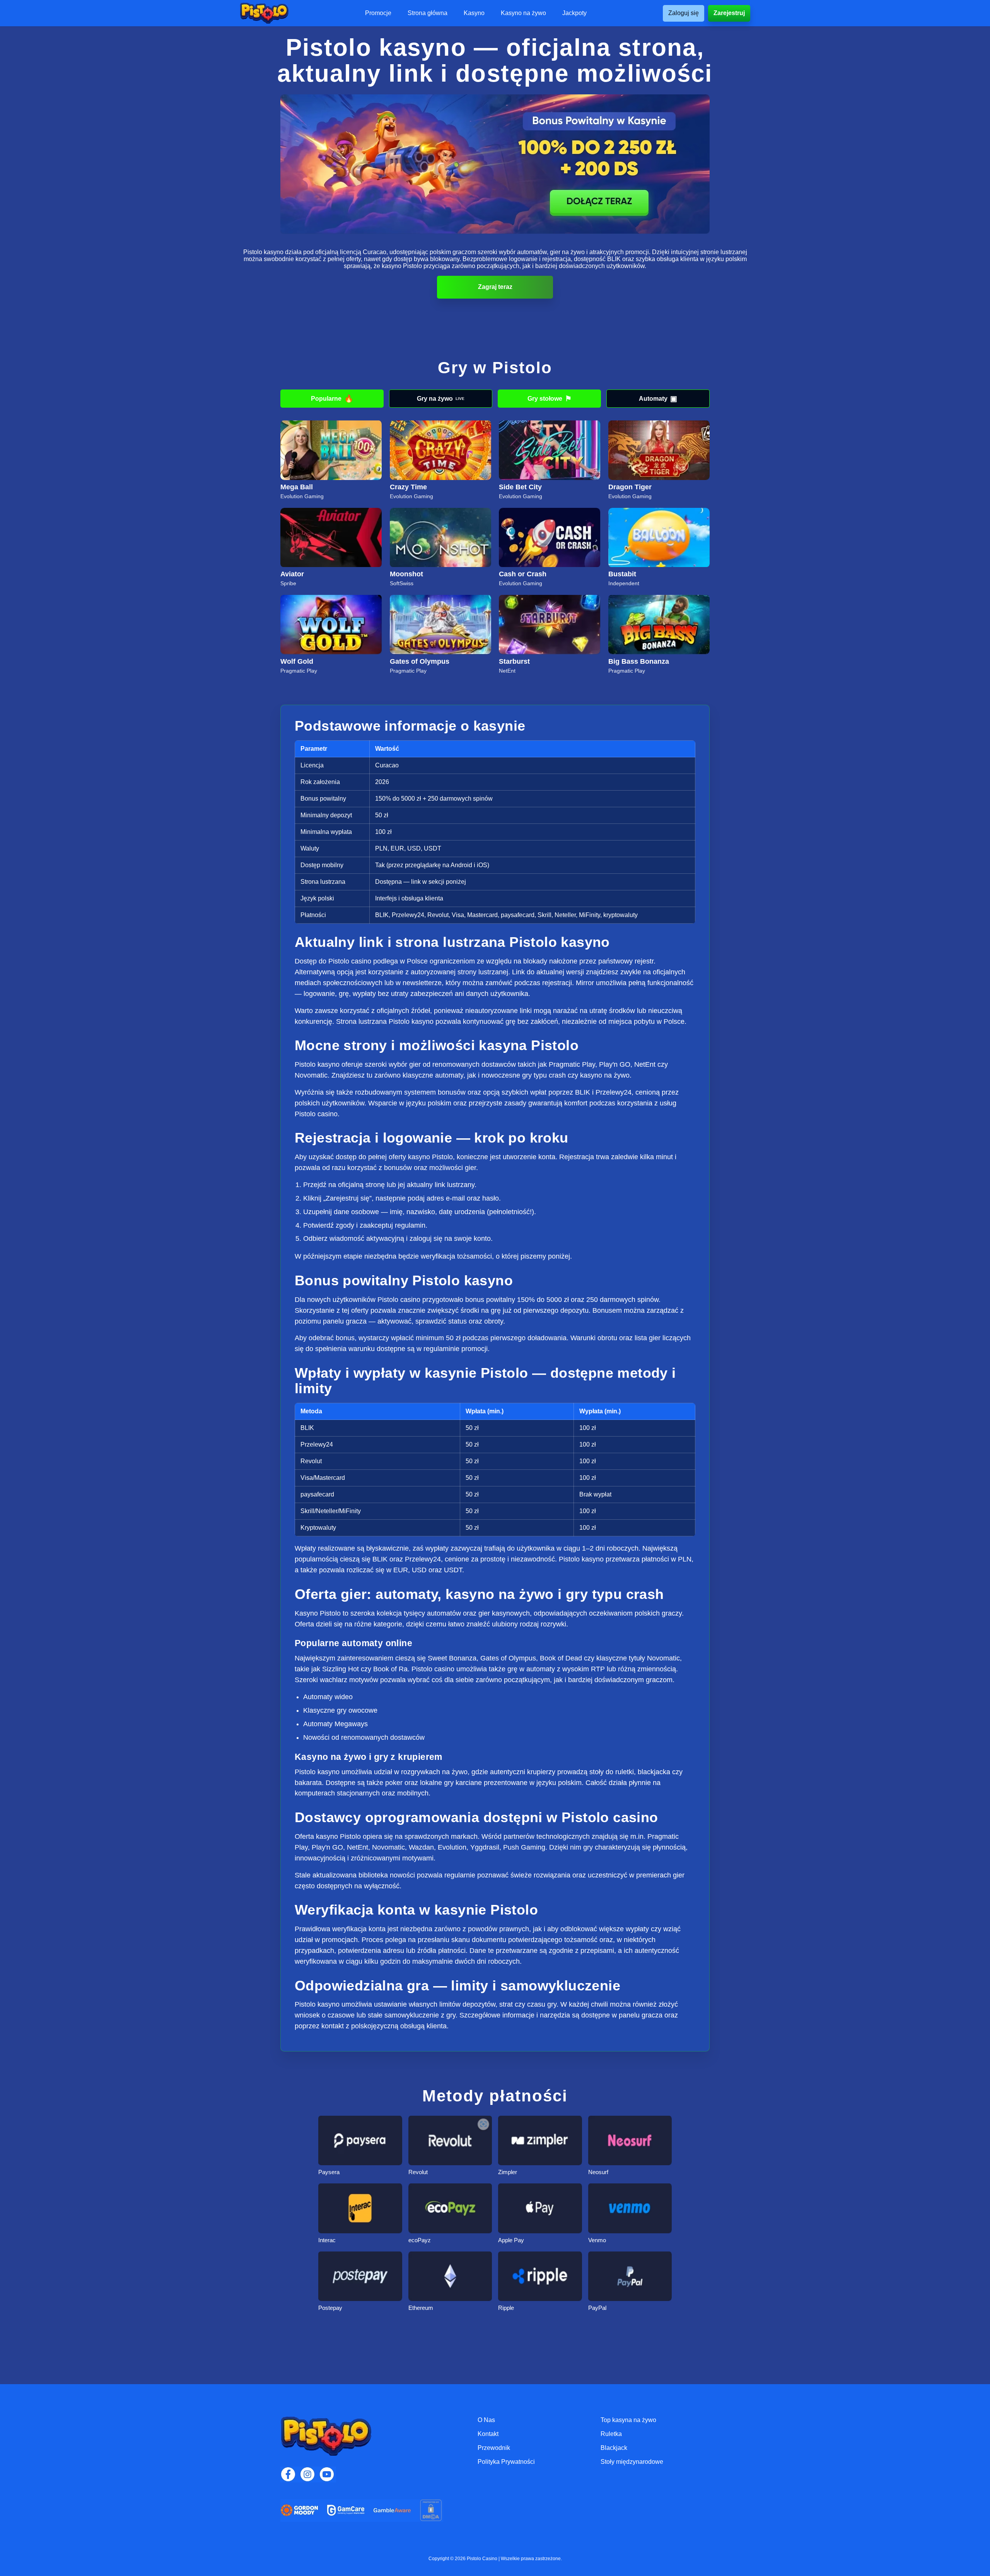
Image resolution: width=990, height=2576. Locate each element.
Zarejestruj (729, 13)
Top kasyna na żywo (628, 2420)
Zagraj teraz (495, 287)
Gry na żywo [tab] (441, 399)
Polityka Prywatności (506, 2462)
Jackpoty (574, 13)
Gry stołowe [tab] (550, 399)
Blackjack (614, 2448)
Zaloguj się (684, 13)
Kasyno (474, 13)
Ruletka (611, 2434)
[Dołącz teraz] (495, 164)
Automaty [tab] (658, 399)
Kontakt (488, 2434)
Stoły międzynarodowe (632, 2462)
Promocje (378, 13)
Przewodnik (494, 2448)
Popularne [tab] (332, 399)
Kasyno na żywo (523, 13)
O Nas (486, 2420)
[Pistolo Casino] (264, 13)
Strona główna (428, 13)
